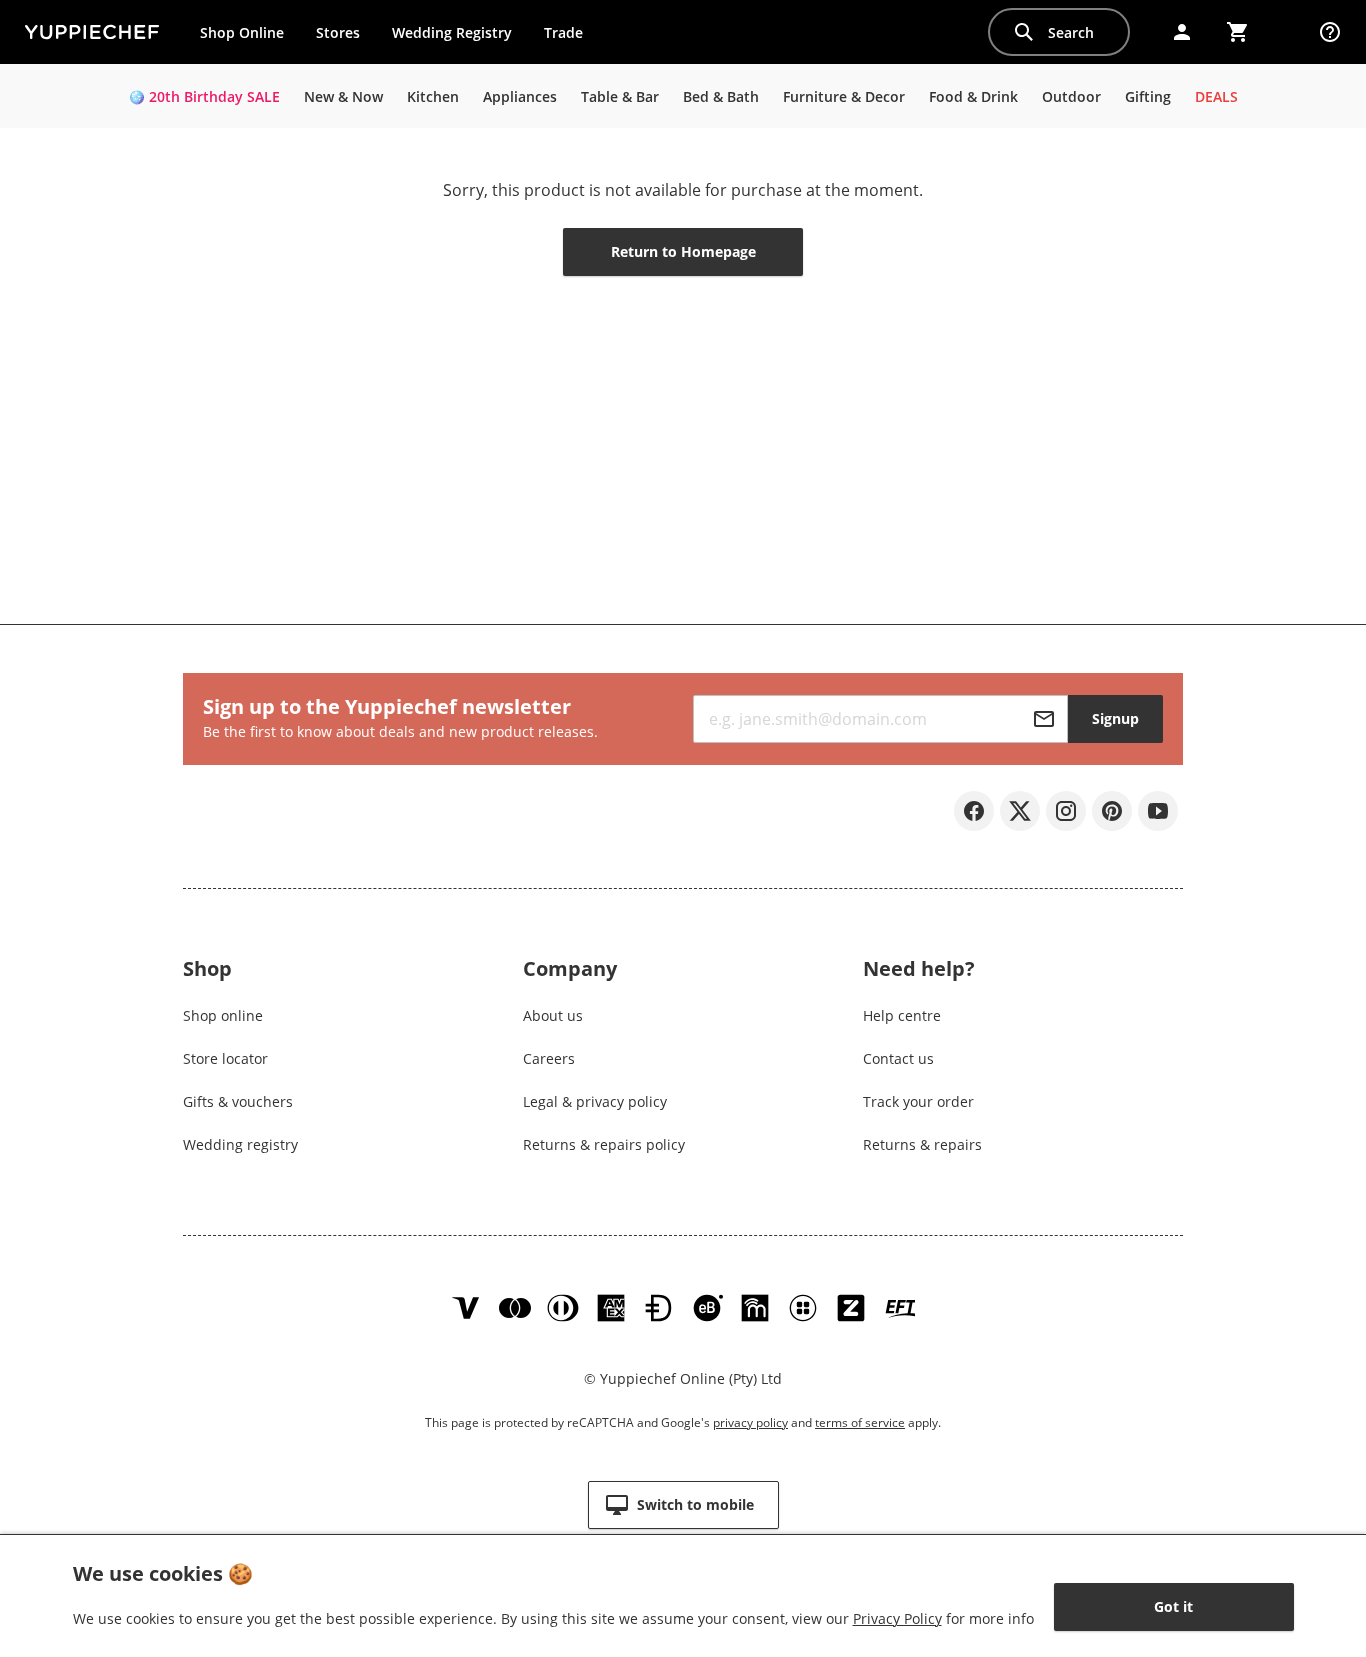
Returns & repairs (922, 1144)
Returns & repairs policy (604, 1144)
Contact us (898, 1058)
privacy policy (750, 1422)
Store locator (225, 1058)
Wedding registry (240, 1144)
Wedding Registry (452, 32)
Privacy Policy (897, 1618)
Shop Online (242, 32)
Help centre (902, 1015)
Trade (571, 37)
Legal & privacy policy (595, 1101)
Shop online (223, 1015)
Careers (549, 1058)
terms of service (860, 1422)
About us (553, 1015)
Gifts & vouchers (238, 1101)
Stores (338, 32)
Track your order (918, 1101)
